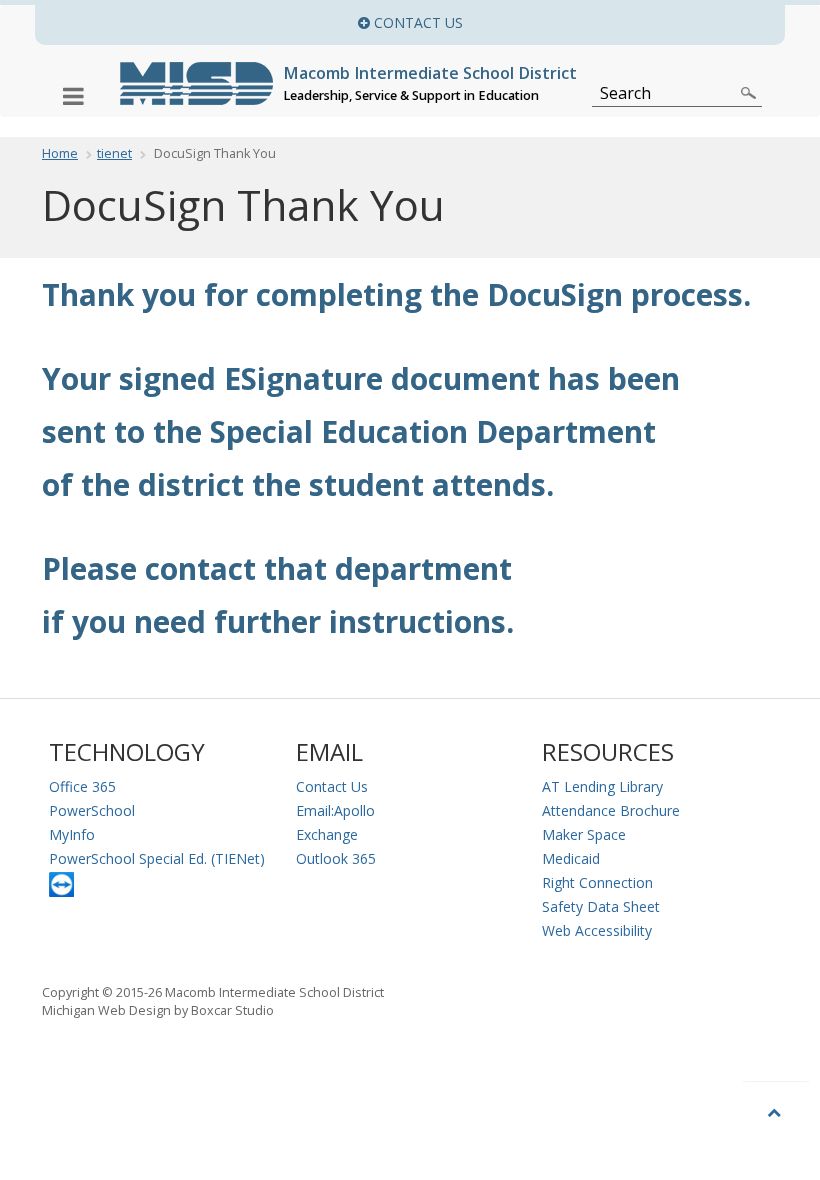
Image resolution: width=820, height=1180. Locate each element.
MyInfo (72, 834)
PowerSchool (92, 810)
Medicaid (571, 858)
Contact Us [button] (578, 22)
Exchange (327, 834)
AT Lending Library (602, 786)
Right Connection (597, 882)
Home (60, 153)
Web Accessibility (597, 930)
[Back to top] (776, 1111)
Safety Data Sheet (601, 906)
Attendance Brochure (611, 810)
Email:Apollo (335, 810)
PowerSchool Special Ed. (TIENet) (157, 858)
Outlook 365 (336, 858)
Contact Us (332, 786)
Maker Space (584, 834)
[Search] (748, 93)
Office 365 (82, 786)
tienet (114, 153)
